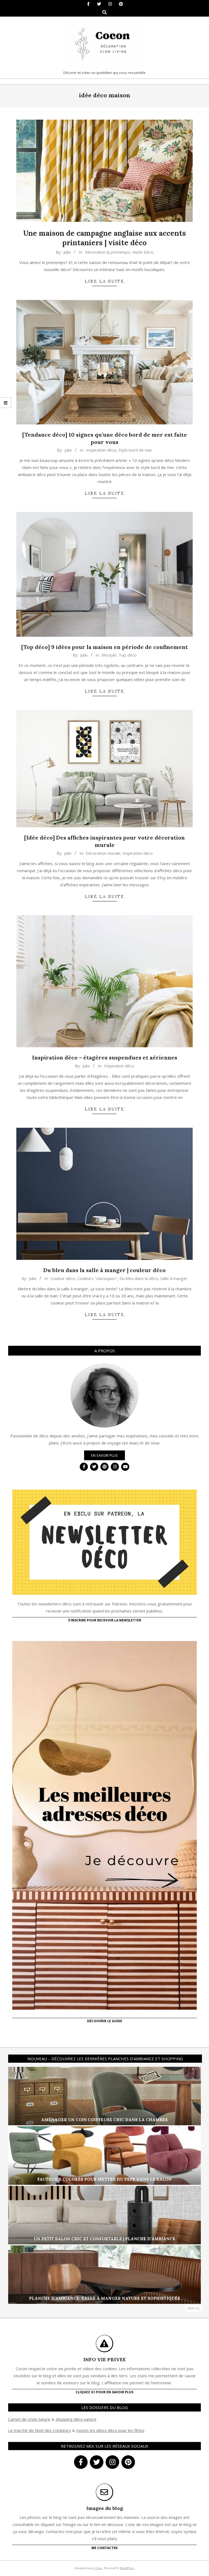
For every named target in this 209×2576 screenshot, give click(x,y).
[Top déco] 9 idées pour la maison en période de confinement (104, 647)
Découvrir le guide (105, 2021)
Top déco (128, 655)
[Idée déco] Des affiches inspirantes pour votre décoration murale (104, 841)
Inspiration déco (101, 450)
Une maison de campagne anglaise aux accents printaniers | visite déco (104, 238)
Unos (99, 2568)
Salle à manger (174, 1278)
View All (194, 2308)
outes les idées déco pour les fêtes (111, 2430)
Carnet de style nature (29, 2419)
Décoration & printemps (107, 252)
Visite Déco (143, 252)
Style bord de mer (135, 450)
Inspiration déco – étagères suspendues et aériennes (105, 1057)
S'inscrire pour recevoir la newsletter (105, 1620)
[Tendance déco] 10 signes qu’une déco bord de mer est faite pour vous (105, 438)
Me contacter (104, 2548)
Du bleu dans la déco (139, 1278)
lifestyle (109, 655)
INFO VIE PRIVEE (104, 2359)
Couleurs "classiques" (97, 1278)
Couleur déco (63, 1278)
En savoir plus (104, 1455)
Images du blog (105, 2508)
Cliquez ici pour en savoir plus (104, 2392)
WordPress (127, 2568)
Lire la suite (104, 281)
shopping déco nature (76, 2419)
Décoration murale (103, 853)
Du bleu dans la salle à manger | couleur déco (104, 1270)
